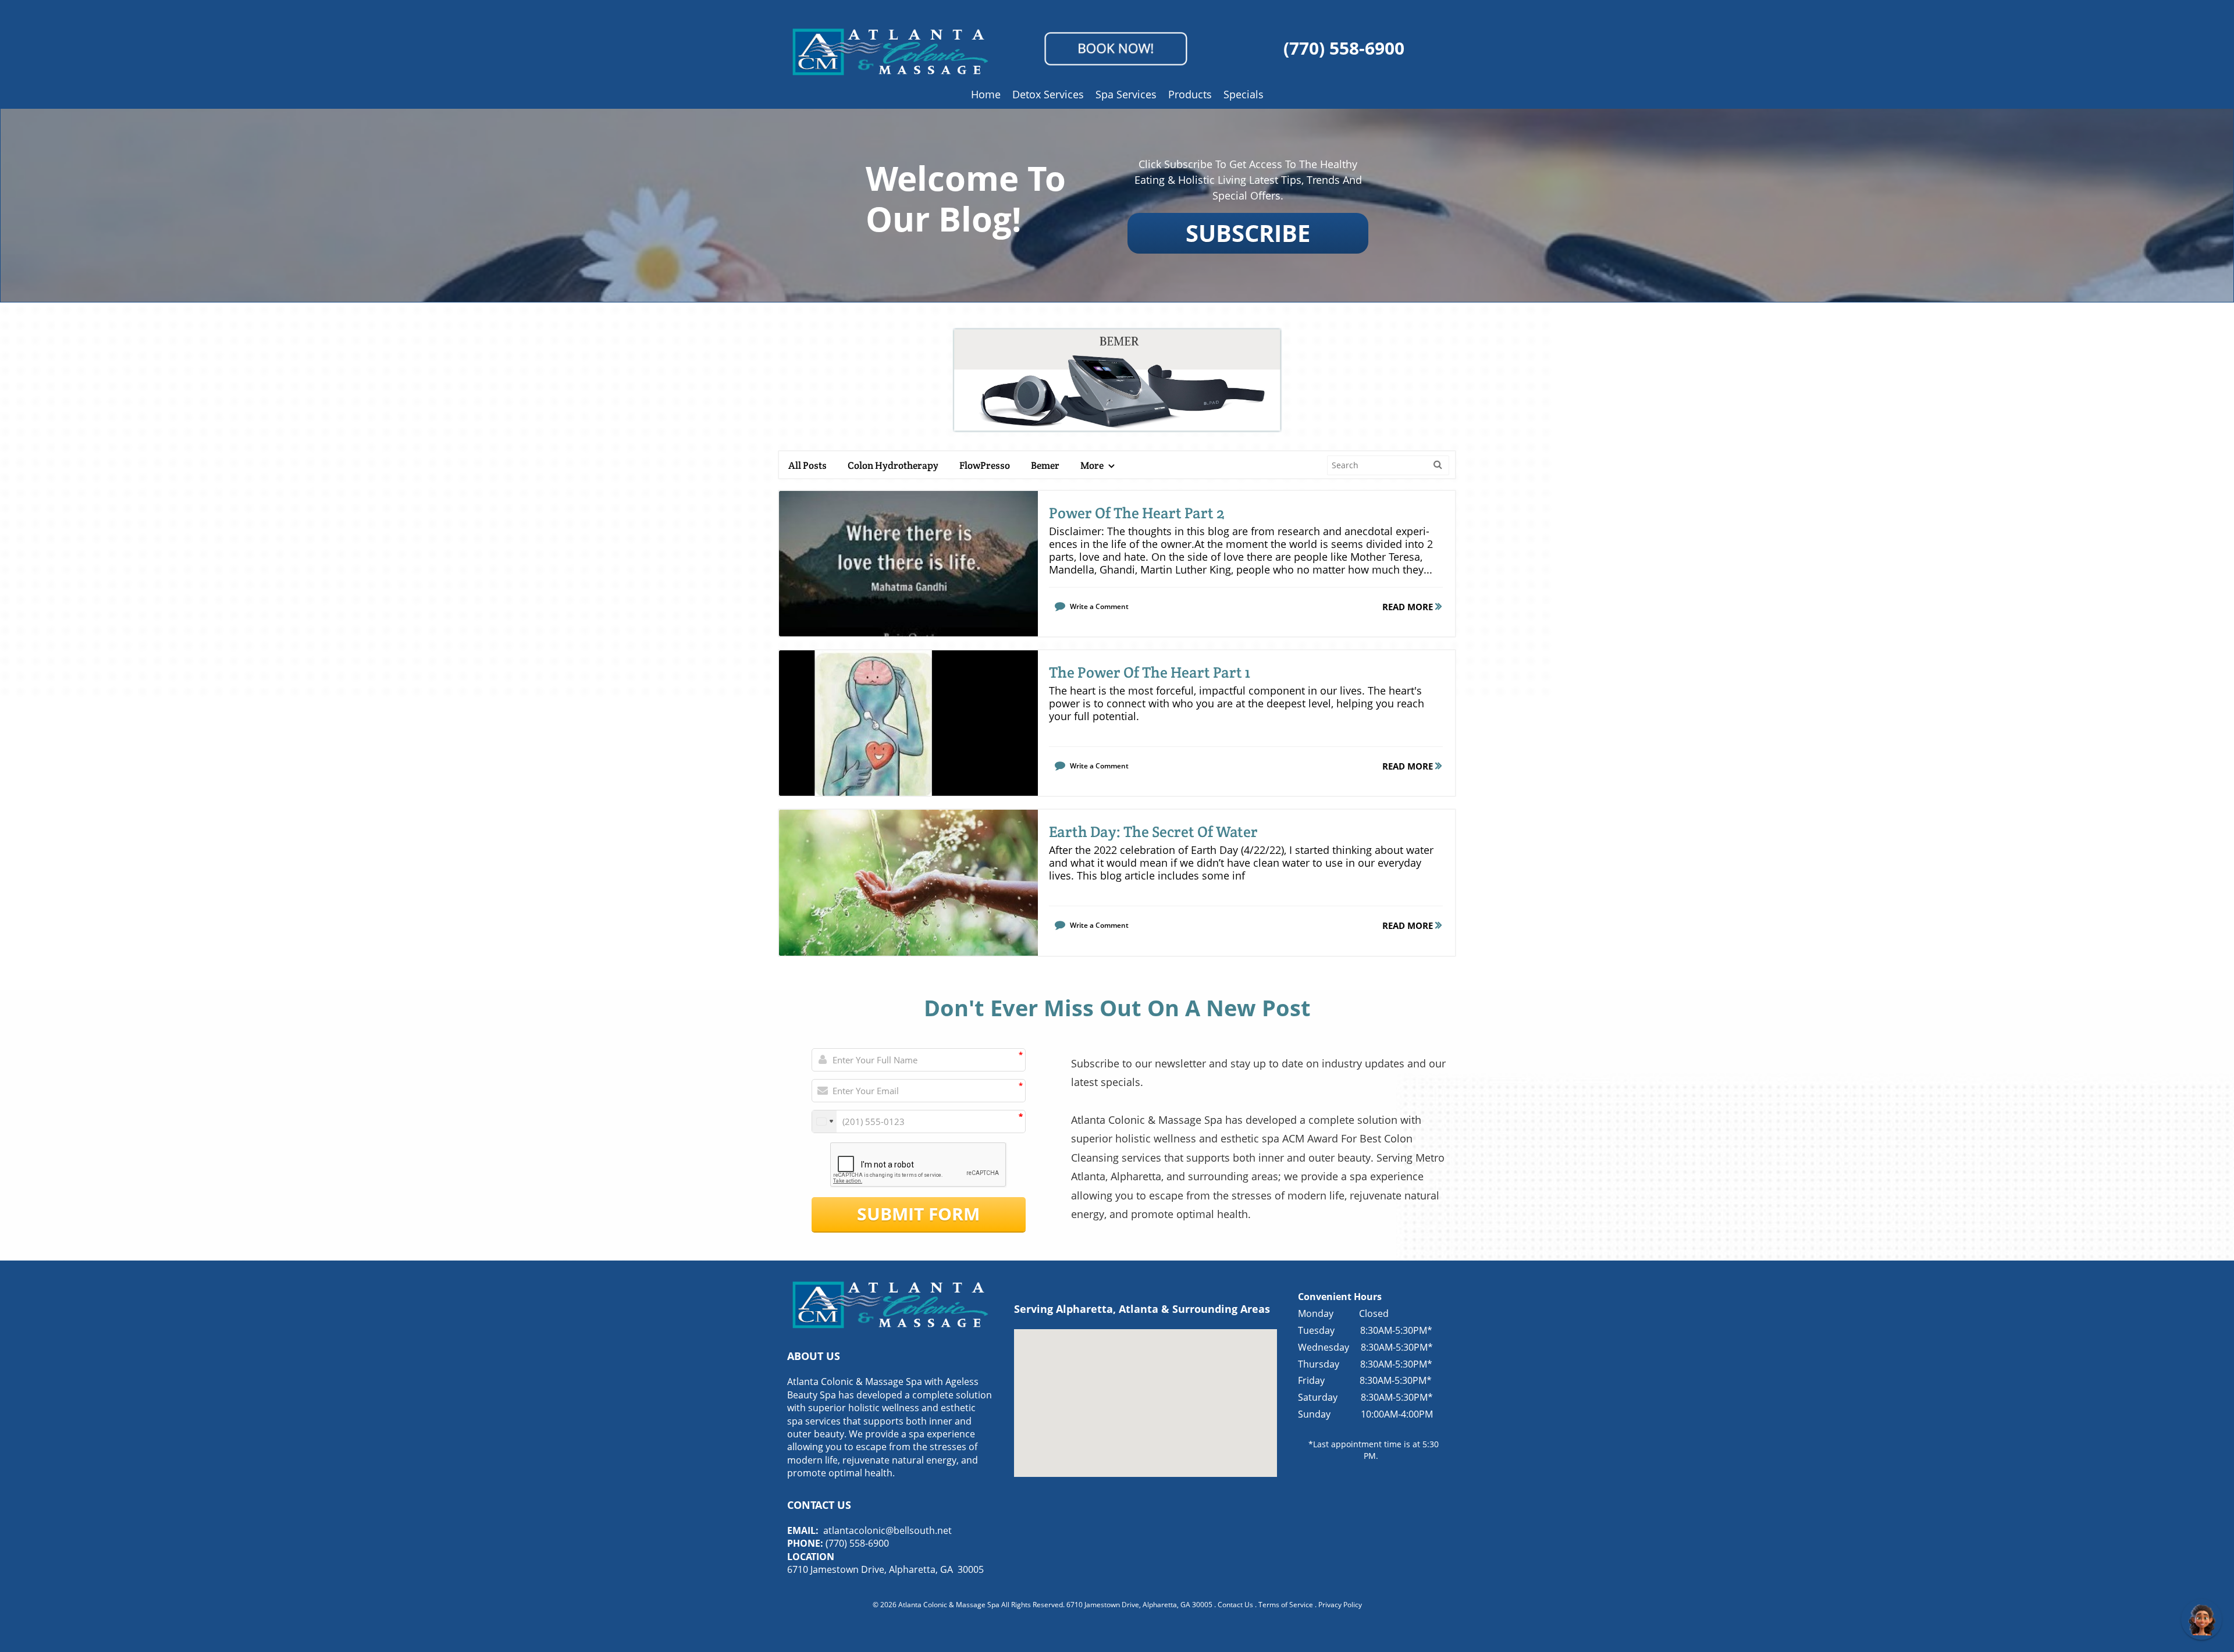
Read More (1409, 607)
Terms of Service (1286, 1605)
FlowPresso (985, 465)
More (1093, 465)
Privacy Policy (1340, 1605)
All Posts (807, 465)
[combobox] (824, 1121)
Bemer (1045, 465)
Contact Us (1235, 1605)
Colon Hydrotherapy (893, 465)
